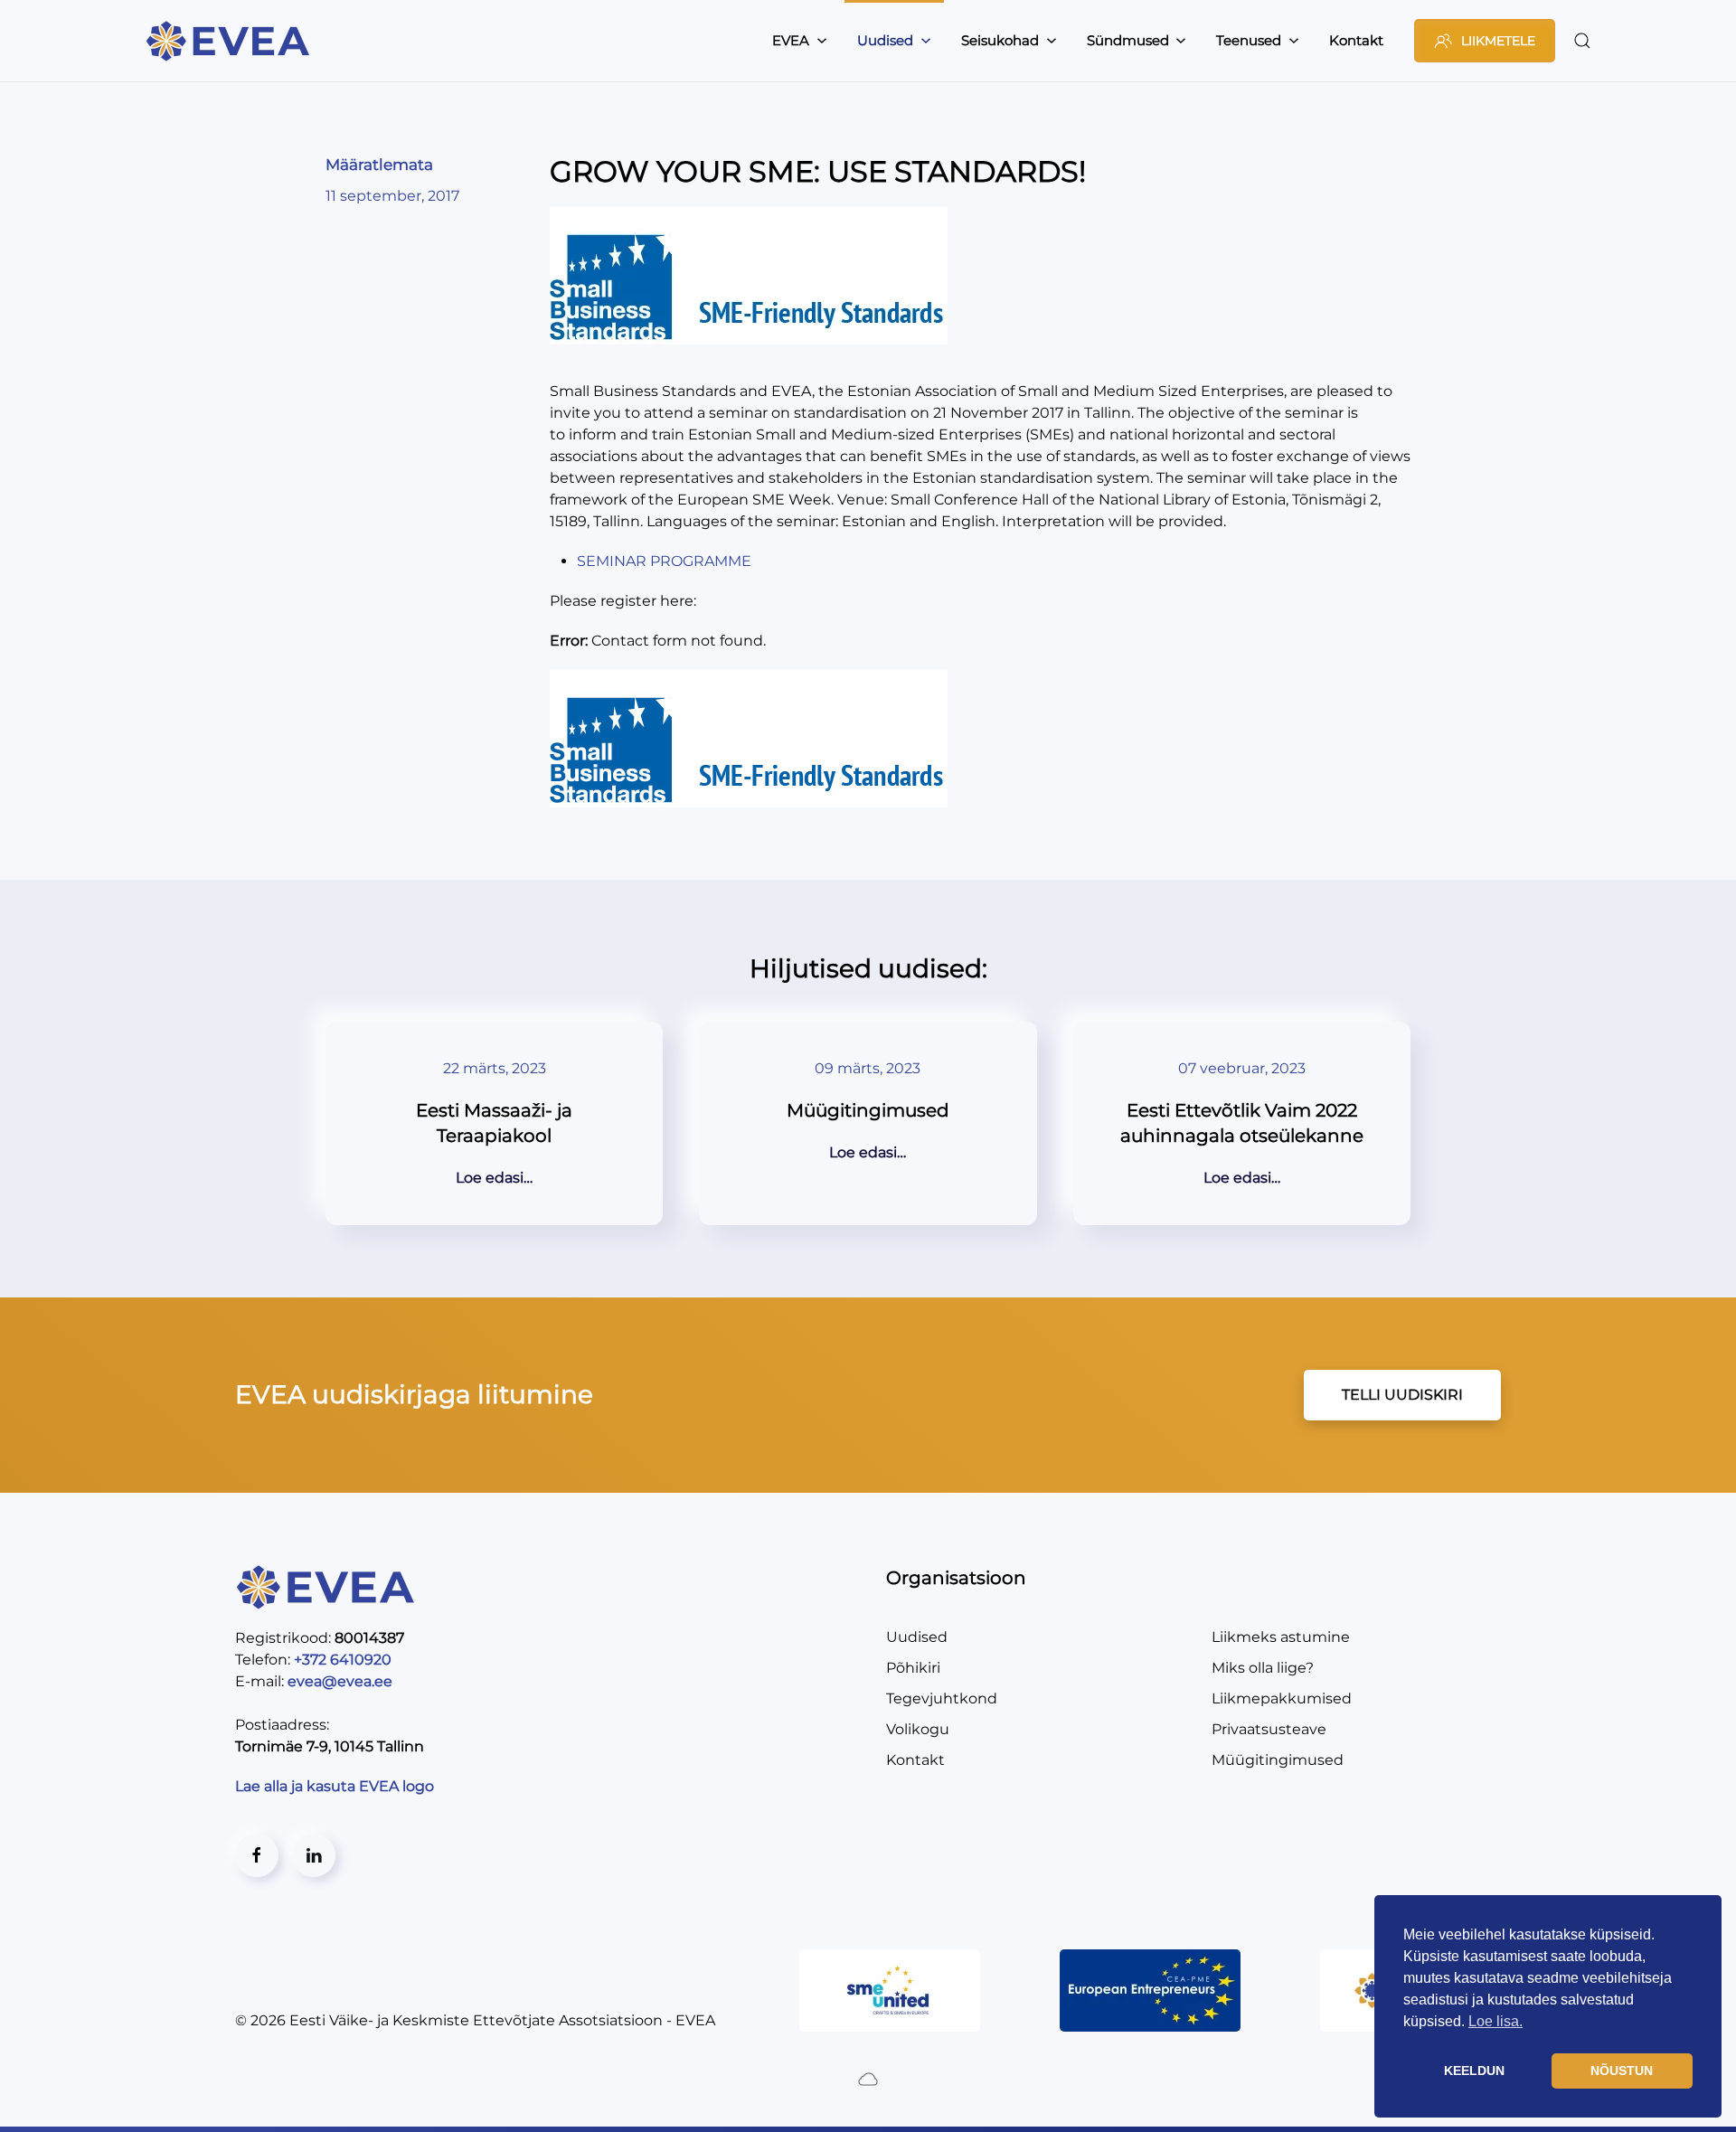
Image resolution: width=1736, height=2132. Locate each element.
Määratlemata (379, 165)
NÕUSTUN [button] (1622, 2071)
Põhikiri (913, 1668)
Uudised (917, 1637)
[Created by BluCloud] (868, 2078)
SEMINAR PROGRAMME (664, 561)
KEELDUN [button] (1474, 2071)
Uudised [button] (885, 40)
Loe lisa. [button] (1495, 2021)
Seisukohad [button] (1000, 40)
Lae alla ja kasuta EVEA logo (336, 1786)
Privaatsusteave (1269, 1729)
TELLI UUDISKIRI (1402, 1395)
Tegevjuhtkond (942, 1698)
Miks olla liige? (1263, 1668)
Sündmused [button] (1128, 40)
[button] (1582, 41)
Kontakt (1356, 40)
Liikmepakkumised (1282, 1698)
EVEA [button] (791, 40)
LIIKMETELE (1498, 41)
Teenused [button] (1249, 40)
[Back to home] (231, 41)
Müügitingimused (1278, 1760)
